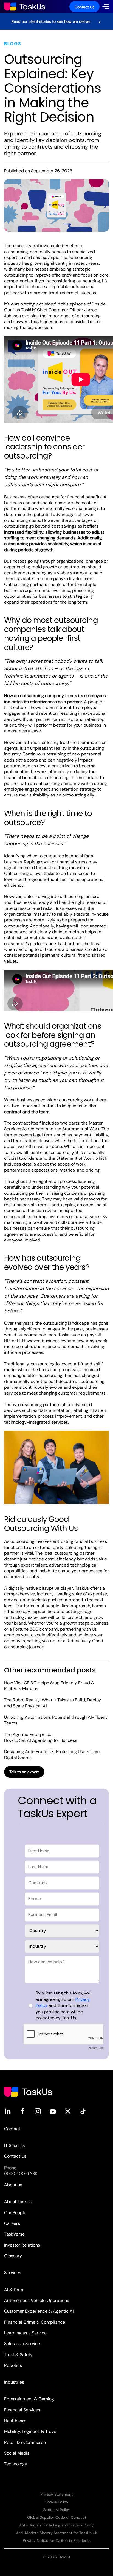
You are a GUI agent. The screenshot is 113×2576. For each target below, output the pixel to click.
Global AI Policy (56, 2510)
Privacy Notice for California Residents (57, 2540)
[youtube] (53, 2111)
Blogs (13, 44)
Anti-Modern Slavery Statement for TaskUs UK (57, 2533)
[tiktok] (83, 2111)
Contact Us (84, 7)
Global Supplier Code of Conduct (57, 2517)
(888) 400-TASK (21, 2173)
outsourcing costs (22, 520)
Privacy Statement (56, 2494)
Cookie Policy (56, 2502)
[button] (106, 7)
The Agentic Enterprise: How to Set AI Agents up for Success (41, 1737)
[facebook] (23, 2111)
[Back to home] (25, 7)
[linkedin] (8, 2111)
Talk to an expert (24, 1772)
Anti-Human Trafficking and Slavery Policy (56, 2525)
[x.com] (68, 2111)
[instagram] (38, 2111)
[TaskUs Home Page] (28, 2091)
